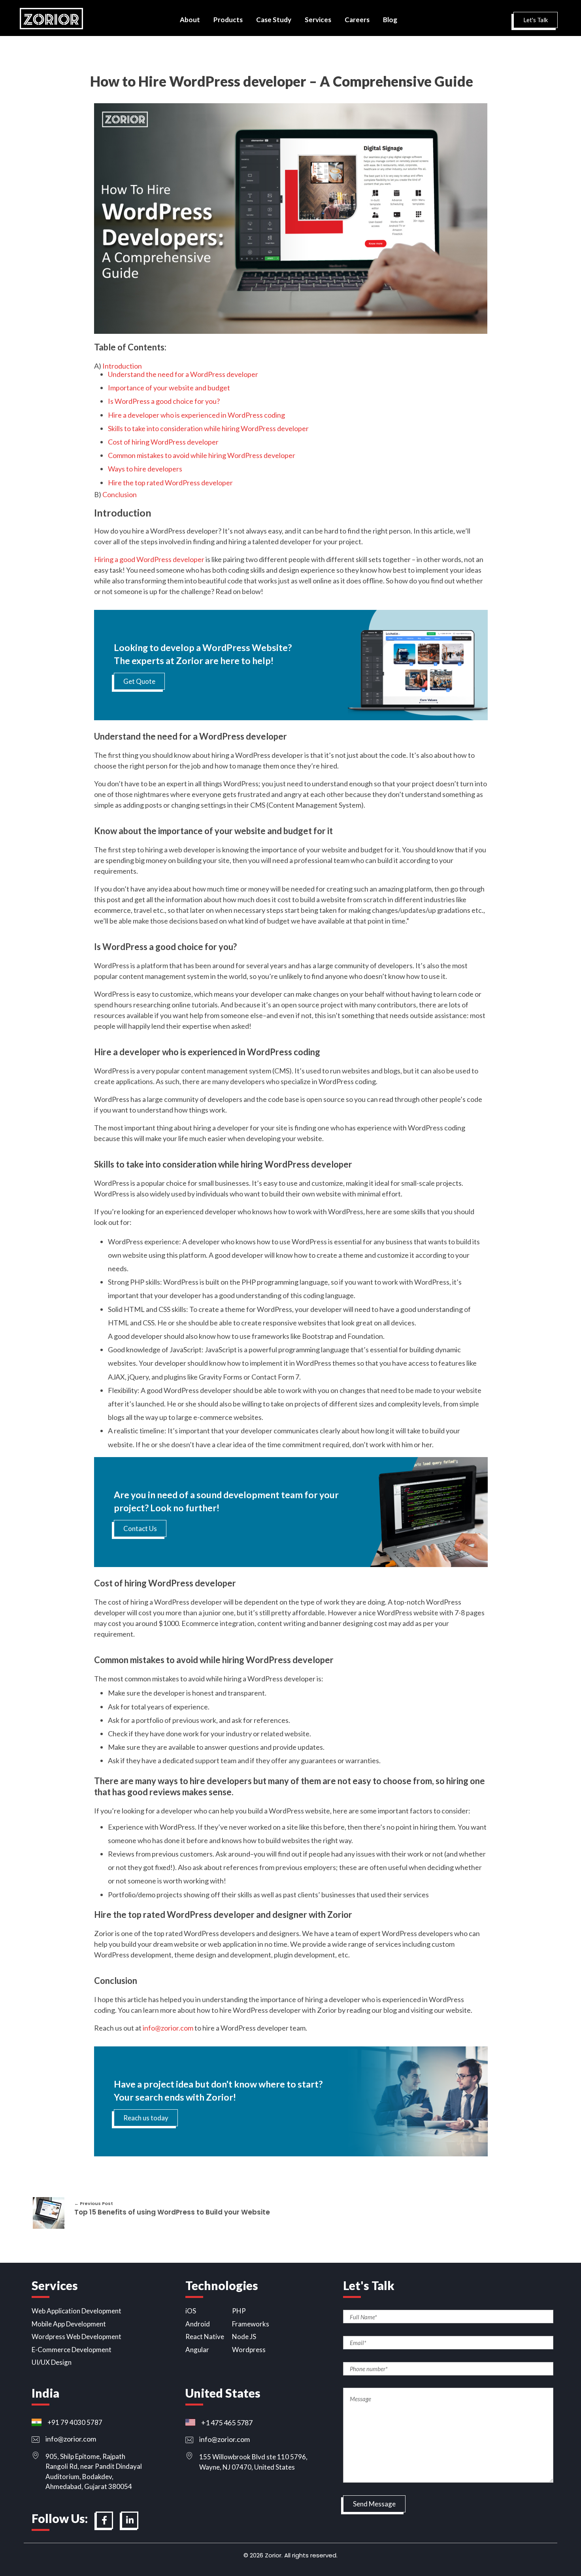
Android (198, 2324)
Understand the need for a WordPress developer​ (183, 374)
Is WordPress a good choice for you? (164, 401)
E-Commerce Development (72, 2350)
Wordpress (249, 2350)
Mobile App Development (69, 2324)
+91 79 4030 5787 (75, 2422)
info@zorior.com (168, 2028)
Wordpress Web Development (76, 2337)
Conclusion (120, 494)
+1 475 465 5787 (227, 2423)
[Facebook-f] (104, 2520)
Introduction (122, 366)
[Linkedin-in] (130, 2520)
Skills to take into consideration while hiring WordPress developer (208, 428)
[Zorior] (51, 19)
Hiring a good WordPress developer (149, 559)
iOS (191, 2311)
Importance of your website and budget (169, 388)
